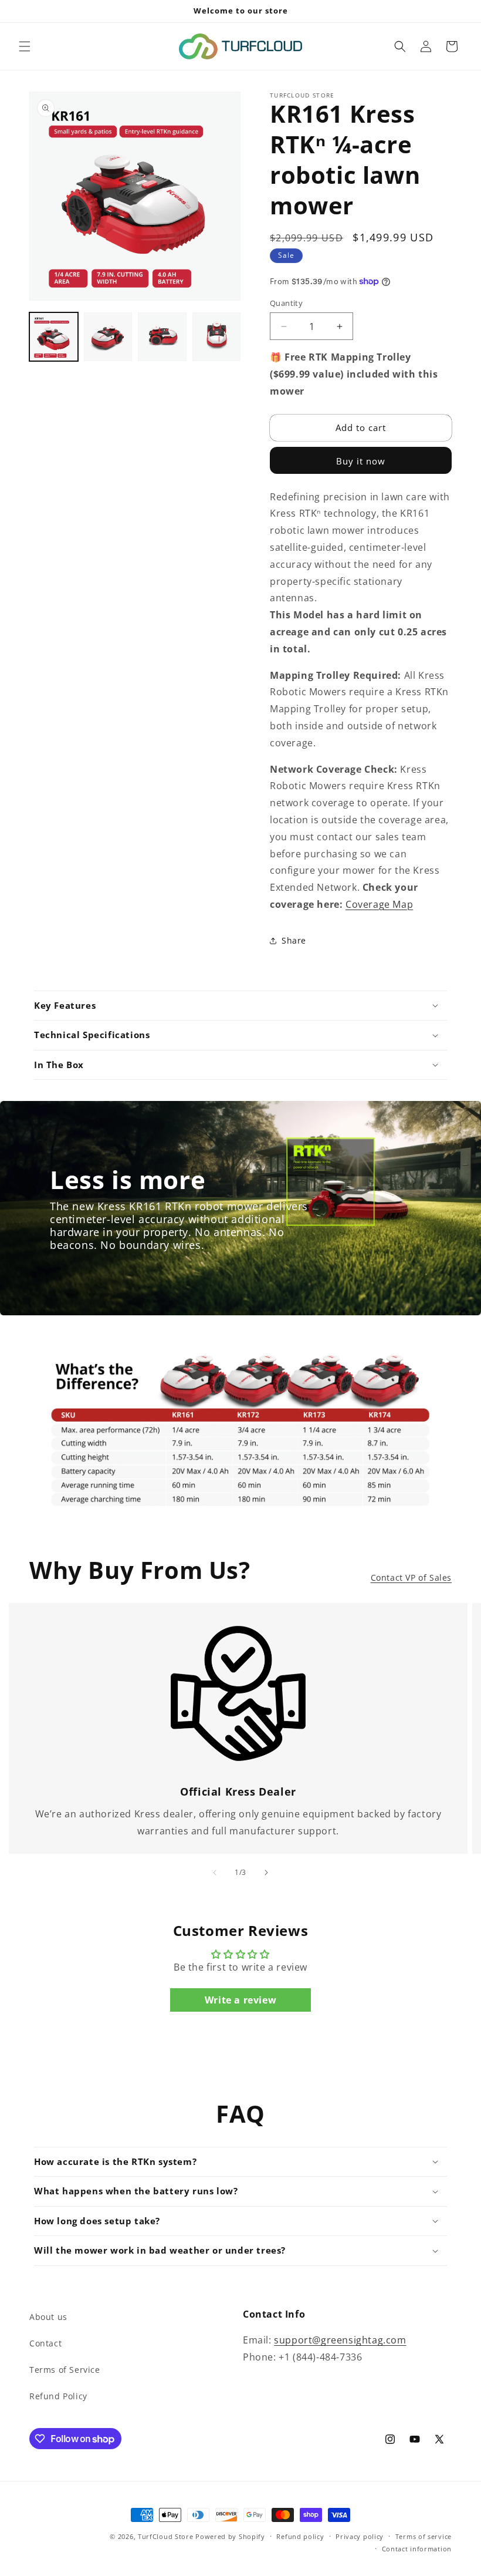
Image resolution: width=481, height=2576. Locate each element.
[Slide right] (266, 1873)
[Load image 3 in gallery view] (162, 337)
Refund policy (300, 2536)
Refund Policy (58, 2396)
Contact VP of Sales (411, 1577)
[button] (25, 46)
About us (48, 2317)
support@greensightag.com (340, 2340)
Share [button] (294, 940)
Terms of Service (65, 2370)
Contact (45, 2343)
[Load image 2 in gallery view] (108, 337)
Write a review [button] (240, 2000)
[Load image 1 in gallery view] (54, 337)
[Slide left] (215, 1873)
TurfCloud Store (166, 2536)
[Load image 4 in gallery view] (217, 337)
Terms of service (424, 2536)
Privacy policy (360, 2536)
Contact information (417, 2549)
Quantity (286, 303)
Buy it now (361, 461)
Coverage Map (379, 904)
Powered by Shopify (230, 2536)
